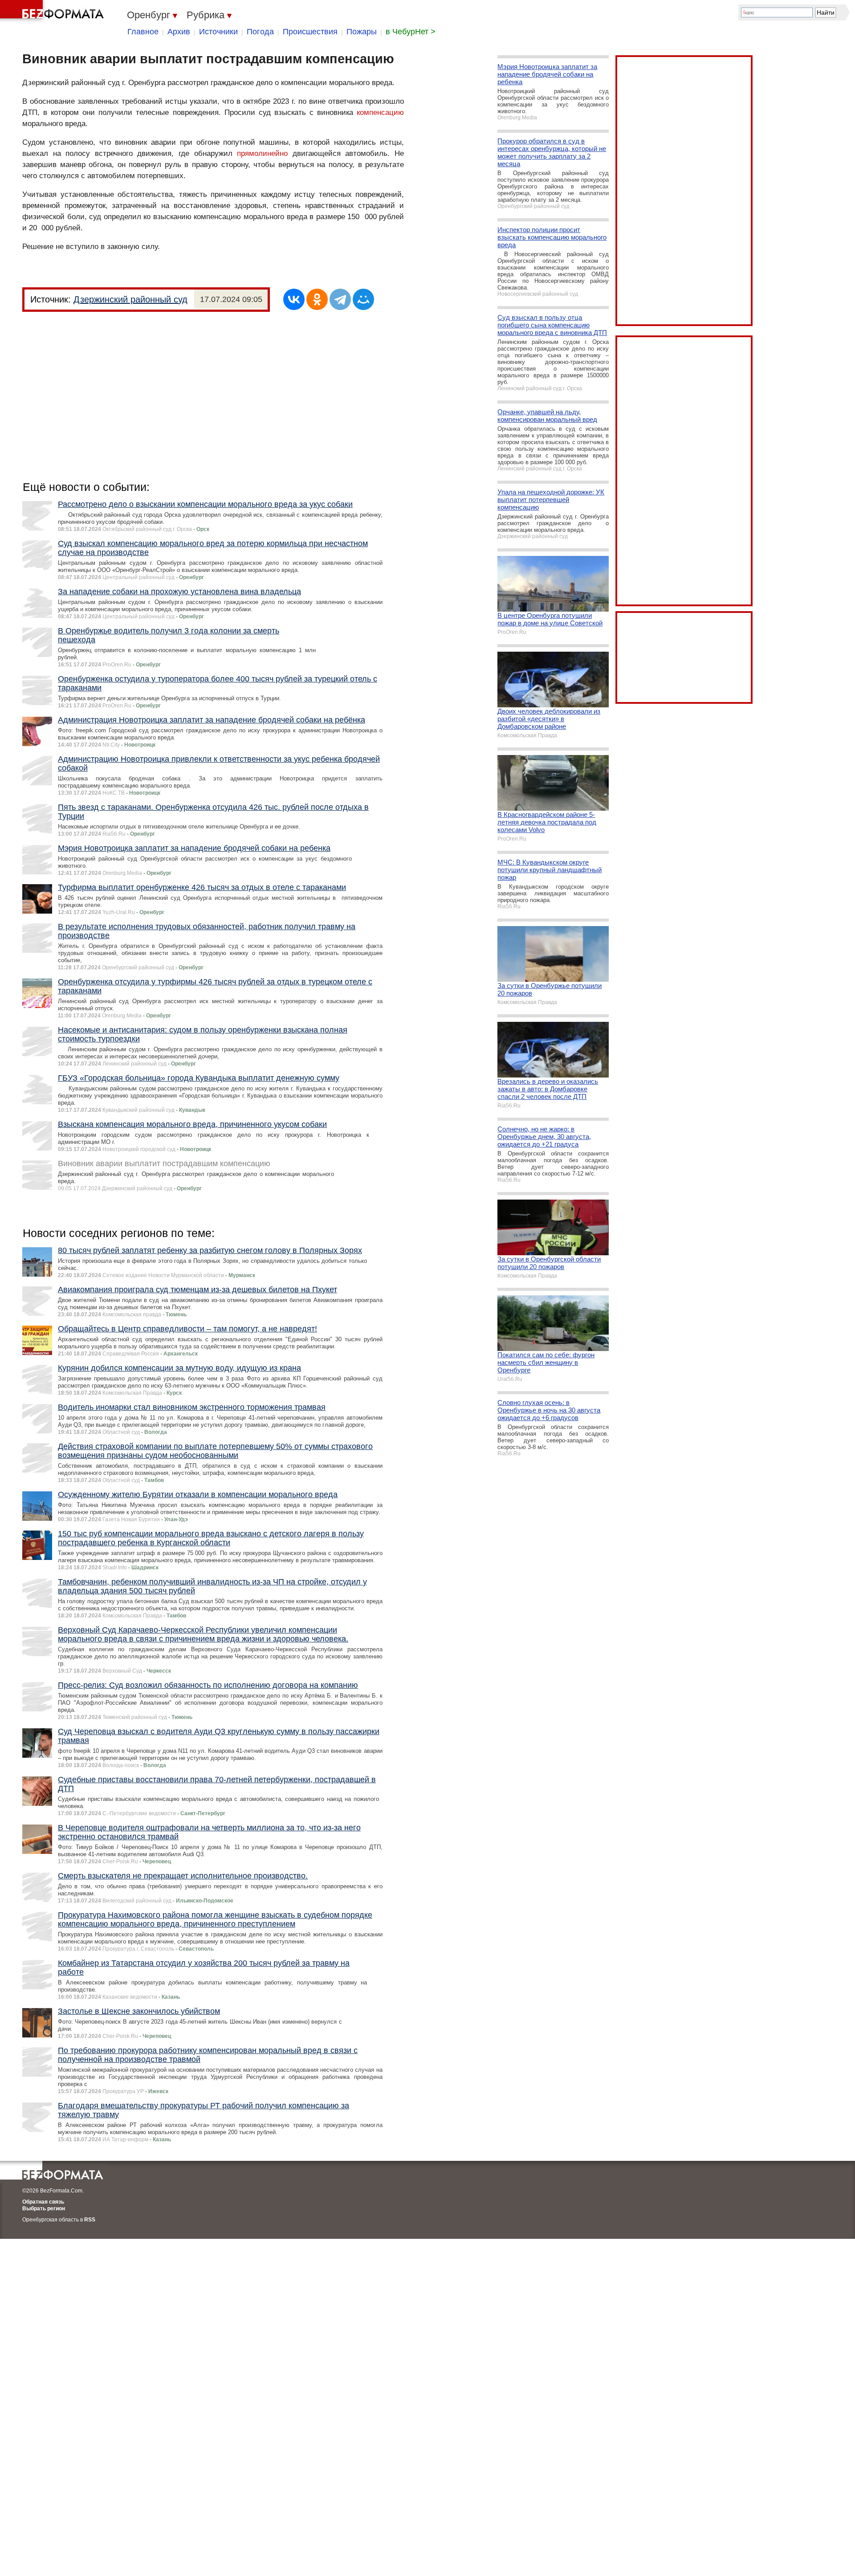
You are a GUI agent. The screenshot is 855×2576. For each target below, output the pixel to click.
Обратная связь (43, 2202)
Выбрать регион (44, 2209)
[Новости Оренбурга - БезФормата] (53, 11)
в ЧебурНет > (411, 32)
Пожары (362, 32)
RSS (90, 2220)
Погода (260, 32)
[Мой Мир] (363, 299)
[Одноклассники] (317, 299)
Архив (179, 32)
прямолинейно (262, 153)
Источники (218, 32)
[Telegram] (340, 299)
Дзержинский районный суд (130, 299)
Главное (143, 32)
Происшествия (310, 32)
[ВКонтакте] (294, 299)
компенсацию (380, 112)
